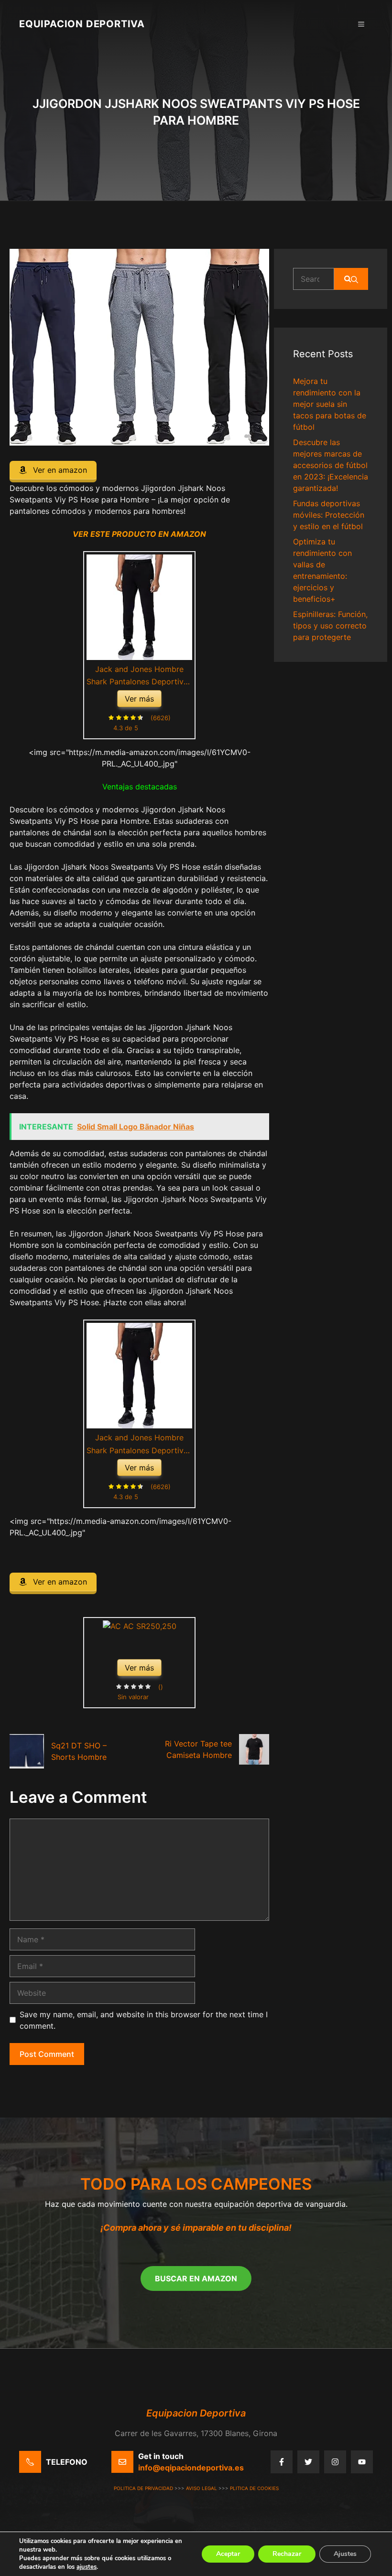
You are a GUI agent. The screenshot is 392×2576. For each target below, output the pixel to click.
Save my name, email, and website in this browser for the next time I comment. (144, 2020)
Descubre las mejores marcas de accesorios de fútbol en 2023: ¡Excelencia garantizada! (331, 465)
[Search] (351, 279)
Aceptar (228, 2554)
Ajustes (345, 2554)
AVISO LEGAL (201, 2488)
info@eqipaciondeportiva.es (191, 2468)
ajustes (87, 2567)
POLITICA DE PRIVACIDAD (143, 2488)
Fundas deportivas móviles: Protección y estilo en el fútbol (329, 515)
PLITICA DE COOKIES (254, 2488)
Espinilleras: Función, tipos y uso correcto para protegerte (330, 626)
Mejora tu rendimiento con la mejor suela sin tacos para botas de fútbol (330, 404)
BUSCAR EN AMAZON (196, 2278)
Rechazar (287, 2554)
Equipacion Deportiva (82, 24)
